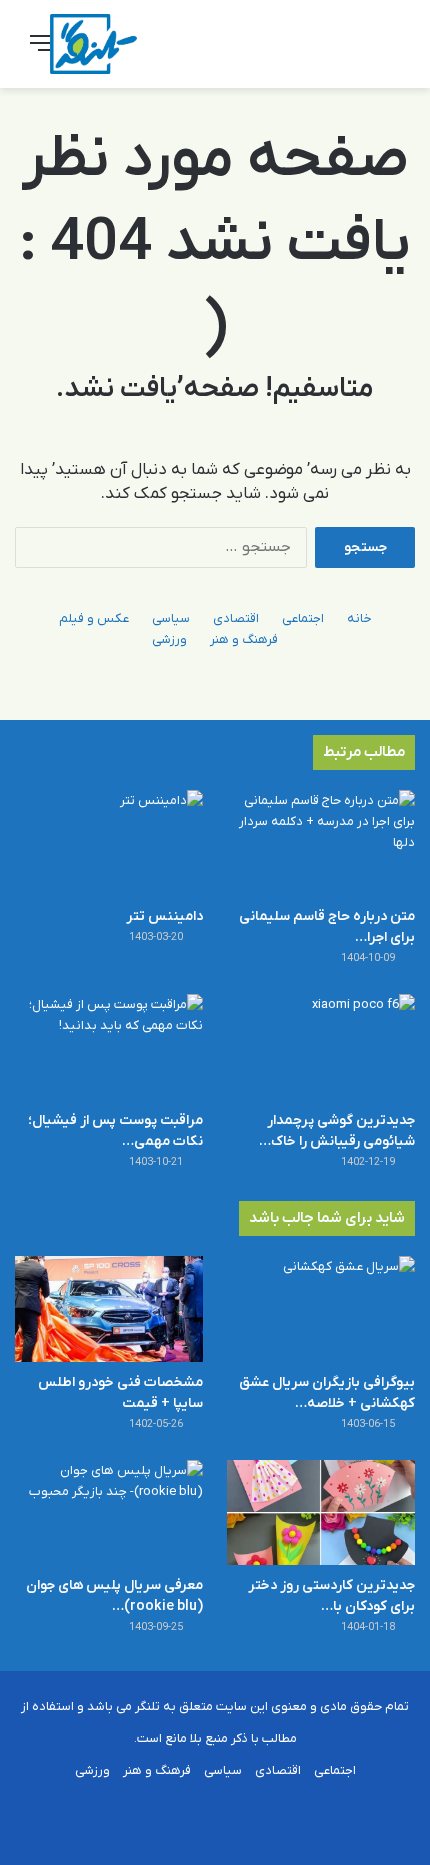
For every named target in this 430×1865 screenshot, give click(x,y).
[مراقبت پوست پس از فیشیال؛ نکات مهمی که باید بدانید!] (109, 1047)
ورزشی (169, 639)
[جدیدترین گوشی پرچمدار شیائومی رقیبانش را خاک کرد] (321, 1047)
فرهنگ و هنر (244, 639)
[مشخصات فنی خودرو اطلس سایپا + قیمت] (109, 1309)
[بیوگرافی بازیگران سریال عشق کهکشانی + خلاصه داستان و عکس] (321, 1309)
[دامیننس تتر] (109, 843)
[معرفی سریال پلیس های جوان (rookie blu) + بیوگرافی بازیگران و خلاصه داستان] (109, 1513)
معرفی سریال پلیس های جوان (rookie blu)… (114, 1596)
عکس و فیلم (94, 618)
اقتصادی (236, 618)
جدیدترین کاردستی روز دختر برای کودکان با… (331, 1596)
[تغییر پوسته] (355, 51)
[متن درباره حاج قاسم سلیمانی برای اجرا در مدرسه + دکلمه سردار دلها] (321, 843)
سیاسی (171, 618)
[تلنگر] (93, 44)
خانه (359, 618)
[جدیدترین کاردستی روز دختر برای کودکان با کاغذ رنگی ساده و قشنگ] (321, 1513)
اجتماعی (303, 618)
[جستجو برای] (390, 51)
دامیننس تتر (164, 916)
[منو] (40, 51)
